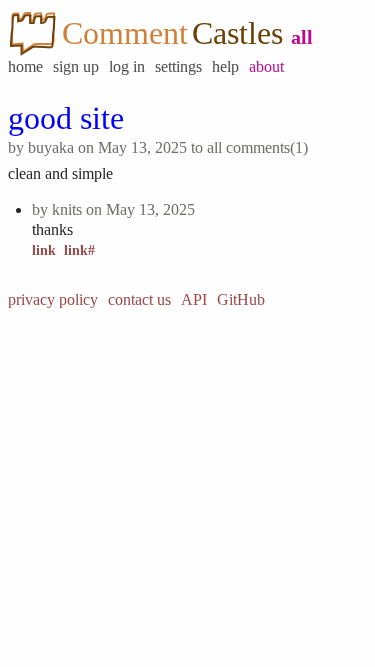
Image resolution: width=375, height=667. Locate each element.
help (225, 66)
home (25, 66)
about (266, 66)
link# (79, 250)
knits (67, 209)
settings (178, 66)
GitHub (241, 299)
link (44, 250)
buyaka (51, 147)
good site (66, 118)
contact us (139, 299)
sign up (76, 66)
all (302, 37)
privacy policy (53, 299)
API (194, 299)
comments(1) (267, 147)
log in (127, 66)
